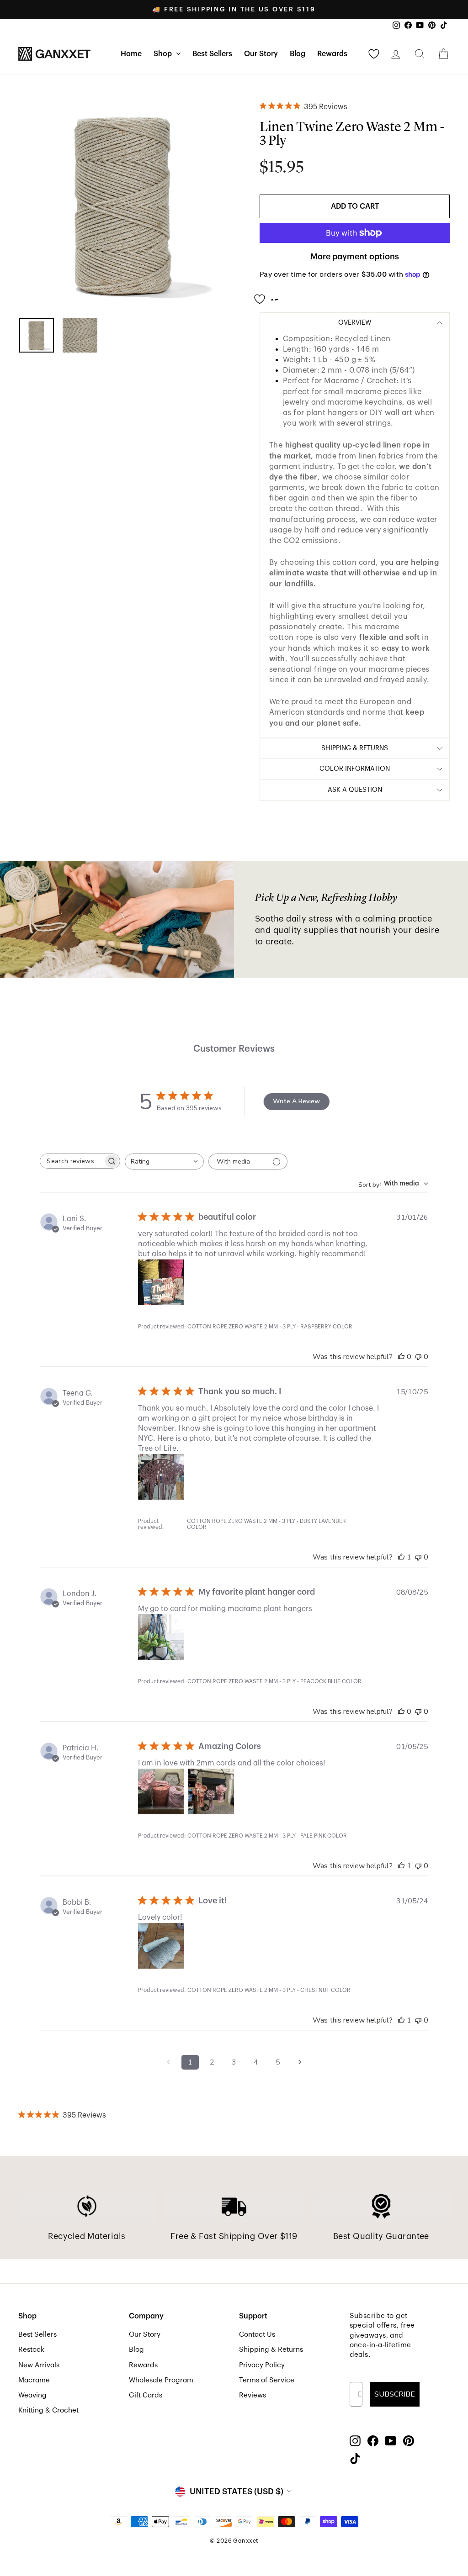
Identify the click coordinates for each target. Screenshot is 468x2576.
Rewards (332, 54)
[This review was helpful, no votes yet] (401, 1357)
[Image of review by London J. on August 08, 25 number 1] (161, 1637)
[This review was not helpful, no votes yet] (418, 1357)
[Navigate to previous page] (168, 2062)
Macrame (34, 2380)
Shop (164, 54)
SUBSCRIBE (395, 2394)
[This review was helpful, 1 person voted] (401, 1557)
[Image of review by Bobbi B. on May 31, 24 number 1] (161, 1946)
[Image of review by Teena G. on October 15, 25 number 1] (161, 1477)
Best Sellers (212, 54)
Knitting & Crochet (48, 2410)
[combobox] (164, 1162)
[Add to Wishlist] (269, 295)
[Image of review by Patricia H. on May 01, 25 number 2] (211, 1791)
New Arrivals (39, 2365)
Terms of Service (267, 2380)
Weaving (32, 2395)
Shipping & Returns (271, 2349)
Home (131, 54)
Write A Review (296, 1101)
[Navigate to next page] (300, 2062)
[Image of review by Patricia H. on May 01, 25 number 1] (161, 1791)
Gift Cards (146, 2395)
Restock (31, 2349)
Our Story (261, 54)
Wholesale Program (161, 2380)
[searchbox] (72, 1161)
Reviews (253, 2395)
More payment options (355, 257)
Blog (298, 54)
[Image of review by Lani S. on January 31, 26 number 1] (161, 1282)
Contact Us (257, 2334)
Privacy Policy (262, 2365)
